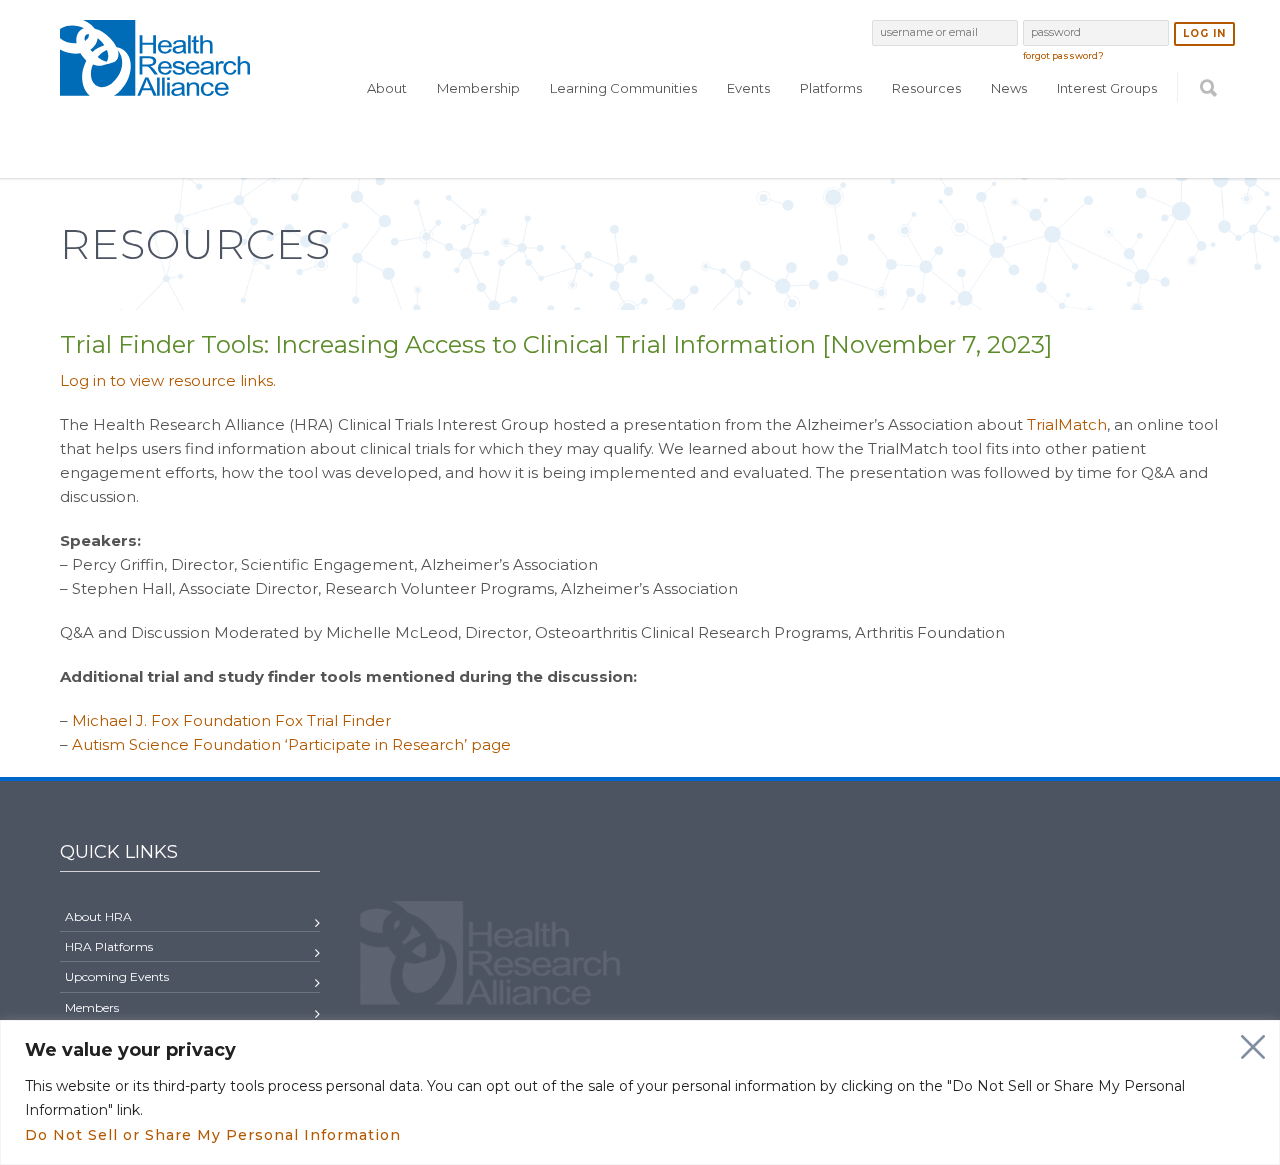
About (387, 88)
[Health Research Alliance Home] (155, 87)
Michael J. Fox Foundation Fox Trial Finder (231, 720)
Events (748, 88)
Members (92, 1007)
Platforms (831, 88)
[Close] (1253, 1047)
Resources (926, 88)
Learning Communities (623, 88)
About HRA (98, 916)
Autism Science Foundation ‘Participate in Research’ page (291, 744)
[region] (640, 1092)
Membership (478, 88)
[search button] (1208, 127)
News (1009, 88)
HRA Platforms (109, 946)
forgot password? (1063, 55)
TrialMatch (1067, 424)
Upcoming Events (117, 976)
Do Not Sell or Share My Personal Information (213, 1135)
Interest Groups (1107, 88)
